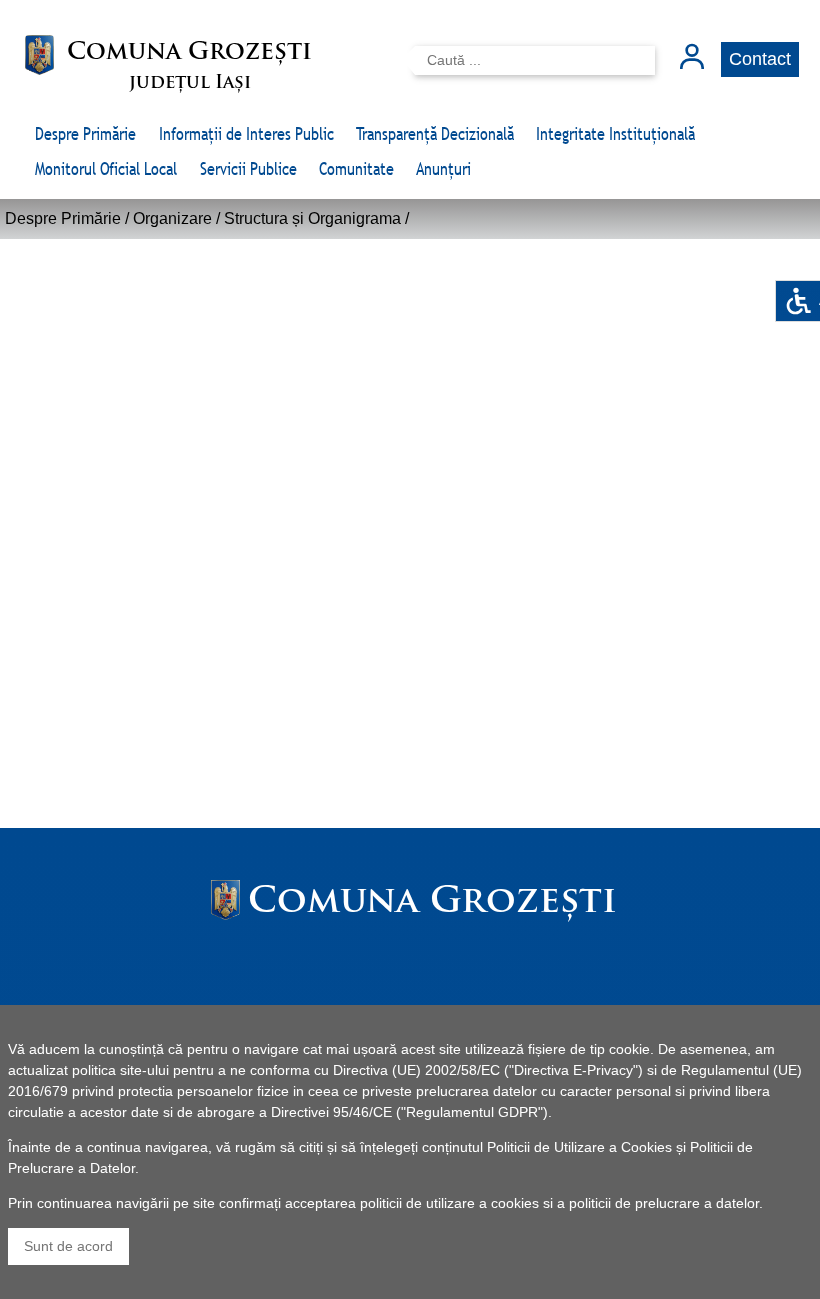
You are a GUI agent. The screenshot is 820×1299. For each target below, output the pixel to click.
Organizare (172, 218)
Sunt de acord (68, 1246)
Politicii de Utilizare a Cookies (579, 1147)
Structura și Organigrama (312, 218)
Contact (760, 59)
